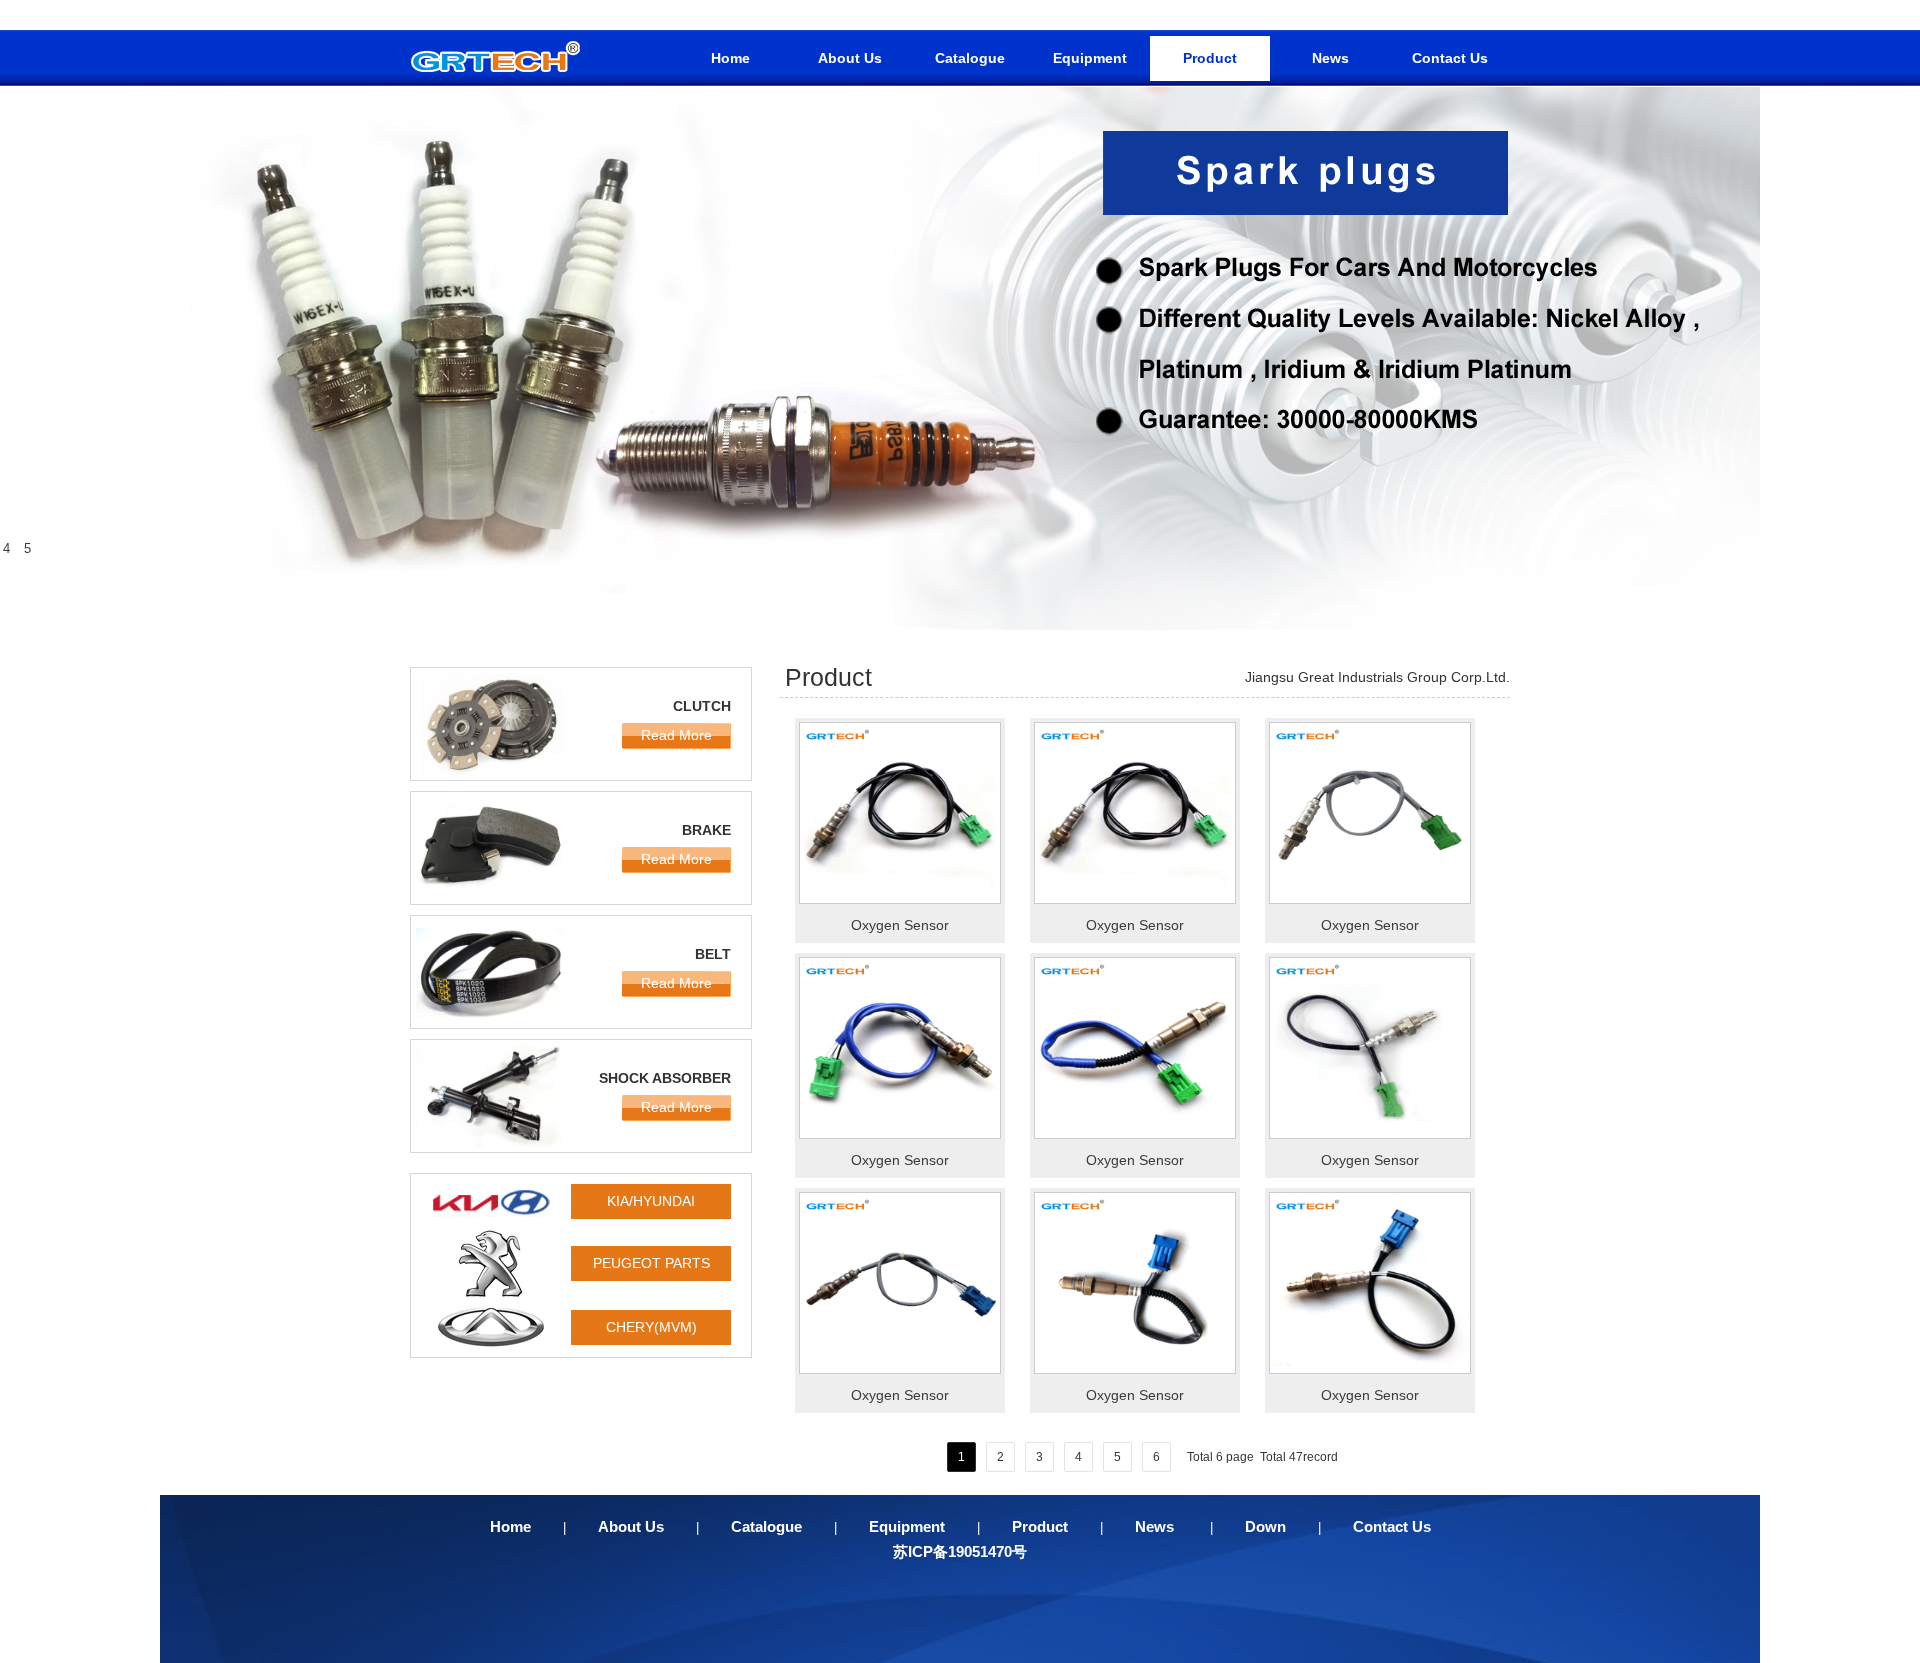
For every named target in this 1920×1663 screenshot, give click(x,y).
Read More (676, 735)
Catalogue (970, 58)
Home (730, 58)
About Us (850, 58)
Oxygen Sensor (900, 925)
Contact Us (1450, 58)
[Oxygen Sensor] (900, 899)
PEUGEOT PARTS (651, 1263)
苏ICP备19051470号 (960, 1551)
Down (1265, 1526)
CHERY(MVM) (651, 1327)
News (1330, 58)
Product (1210, 58)
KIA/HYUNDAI (651, 1201)
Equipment (1090, 58)
